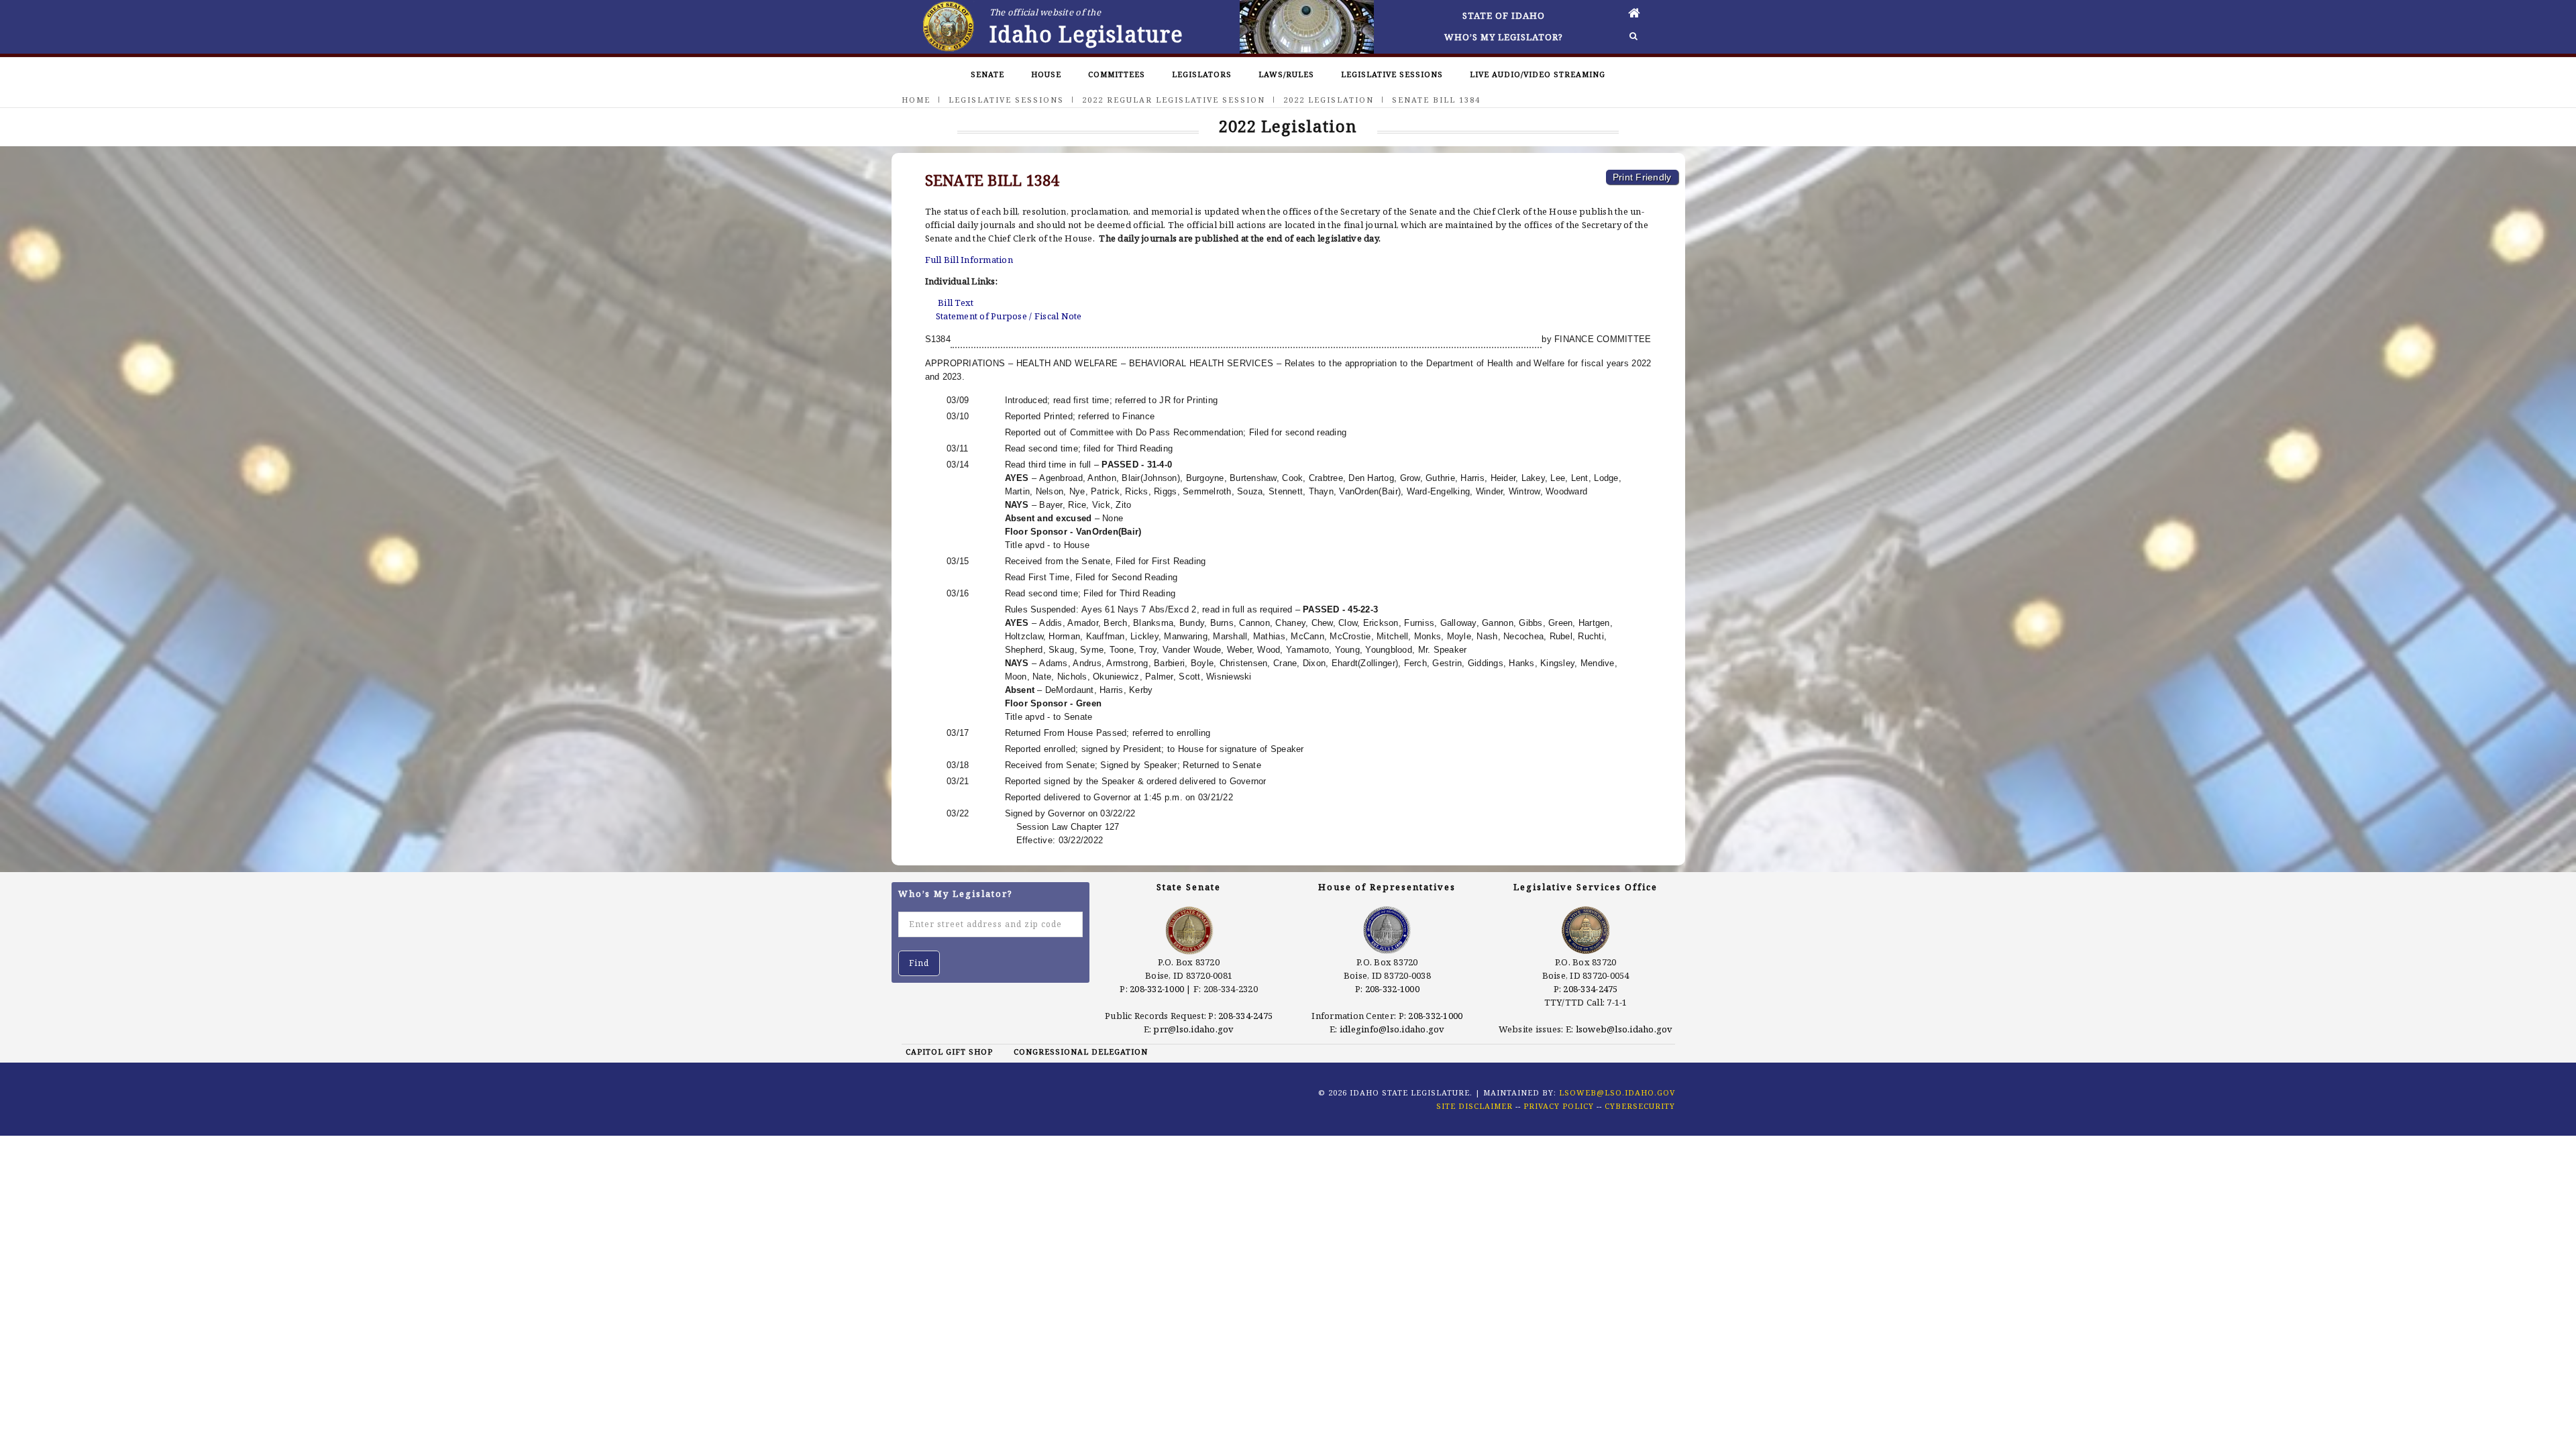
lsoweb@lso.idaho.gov (1624, 1029)
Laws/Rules (1286, 74)
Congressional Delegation (1081, 1052)
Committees (1117, 74)
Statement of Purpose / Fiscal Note (1009, 316)
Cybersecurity (1640, 1106)
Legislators (1202, 74)
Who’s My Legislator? (1504, 37)
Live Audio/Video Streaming (1538, 74)
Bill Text (956, 303)
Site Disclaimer (1474, 1106)
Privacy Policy (1559, 1106)
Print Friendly (1642, 177)
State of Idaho (1504, 15)
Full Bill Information (969, 260)
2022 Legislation (1329, 100)
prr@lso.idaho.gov (1193, 1029)
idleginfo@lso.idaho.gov (1392, 1029)
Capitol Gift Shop (949, 1052)
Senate (987, 74)
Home (916, 100)
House (1046, 74)
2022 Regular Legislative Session (1174, 100)
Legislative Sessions (1392, 74)
